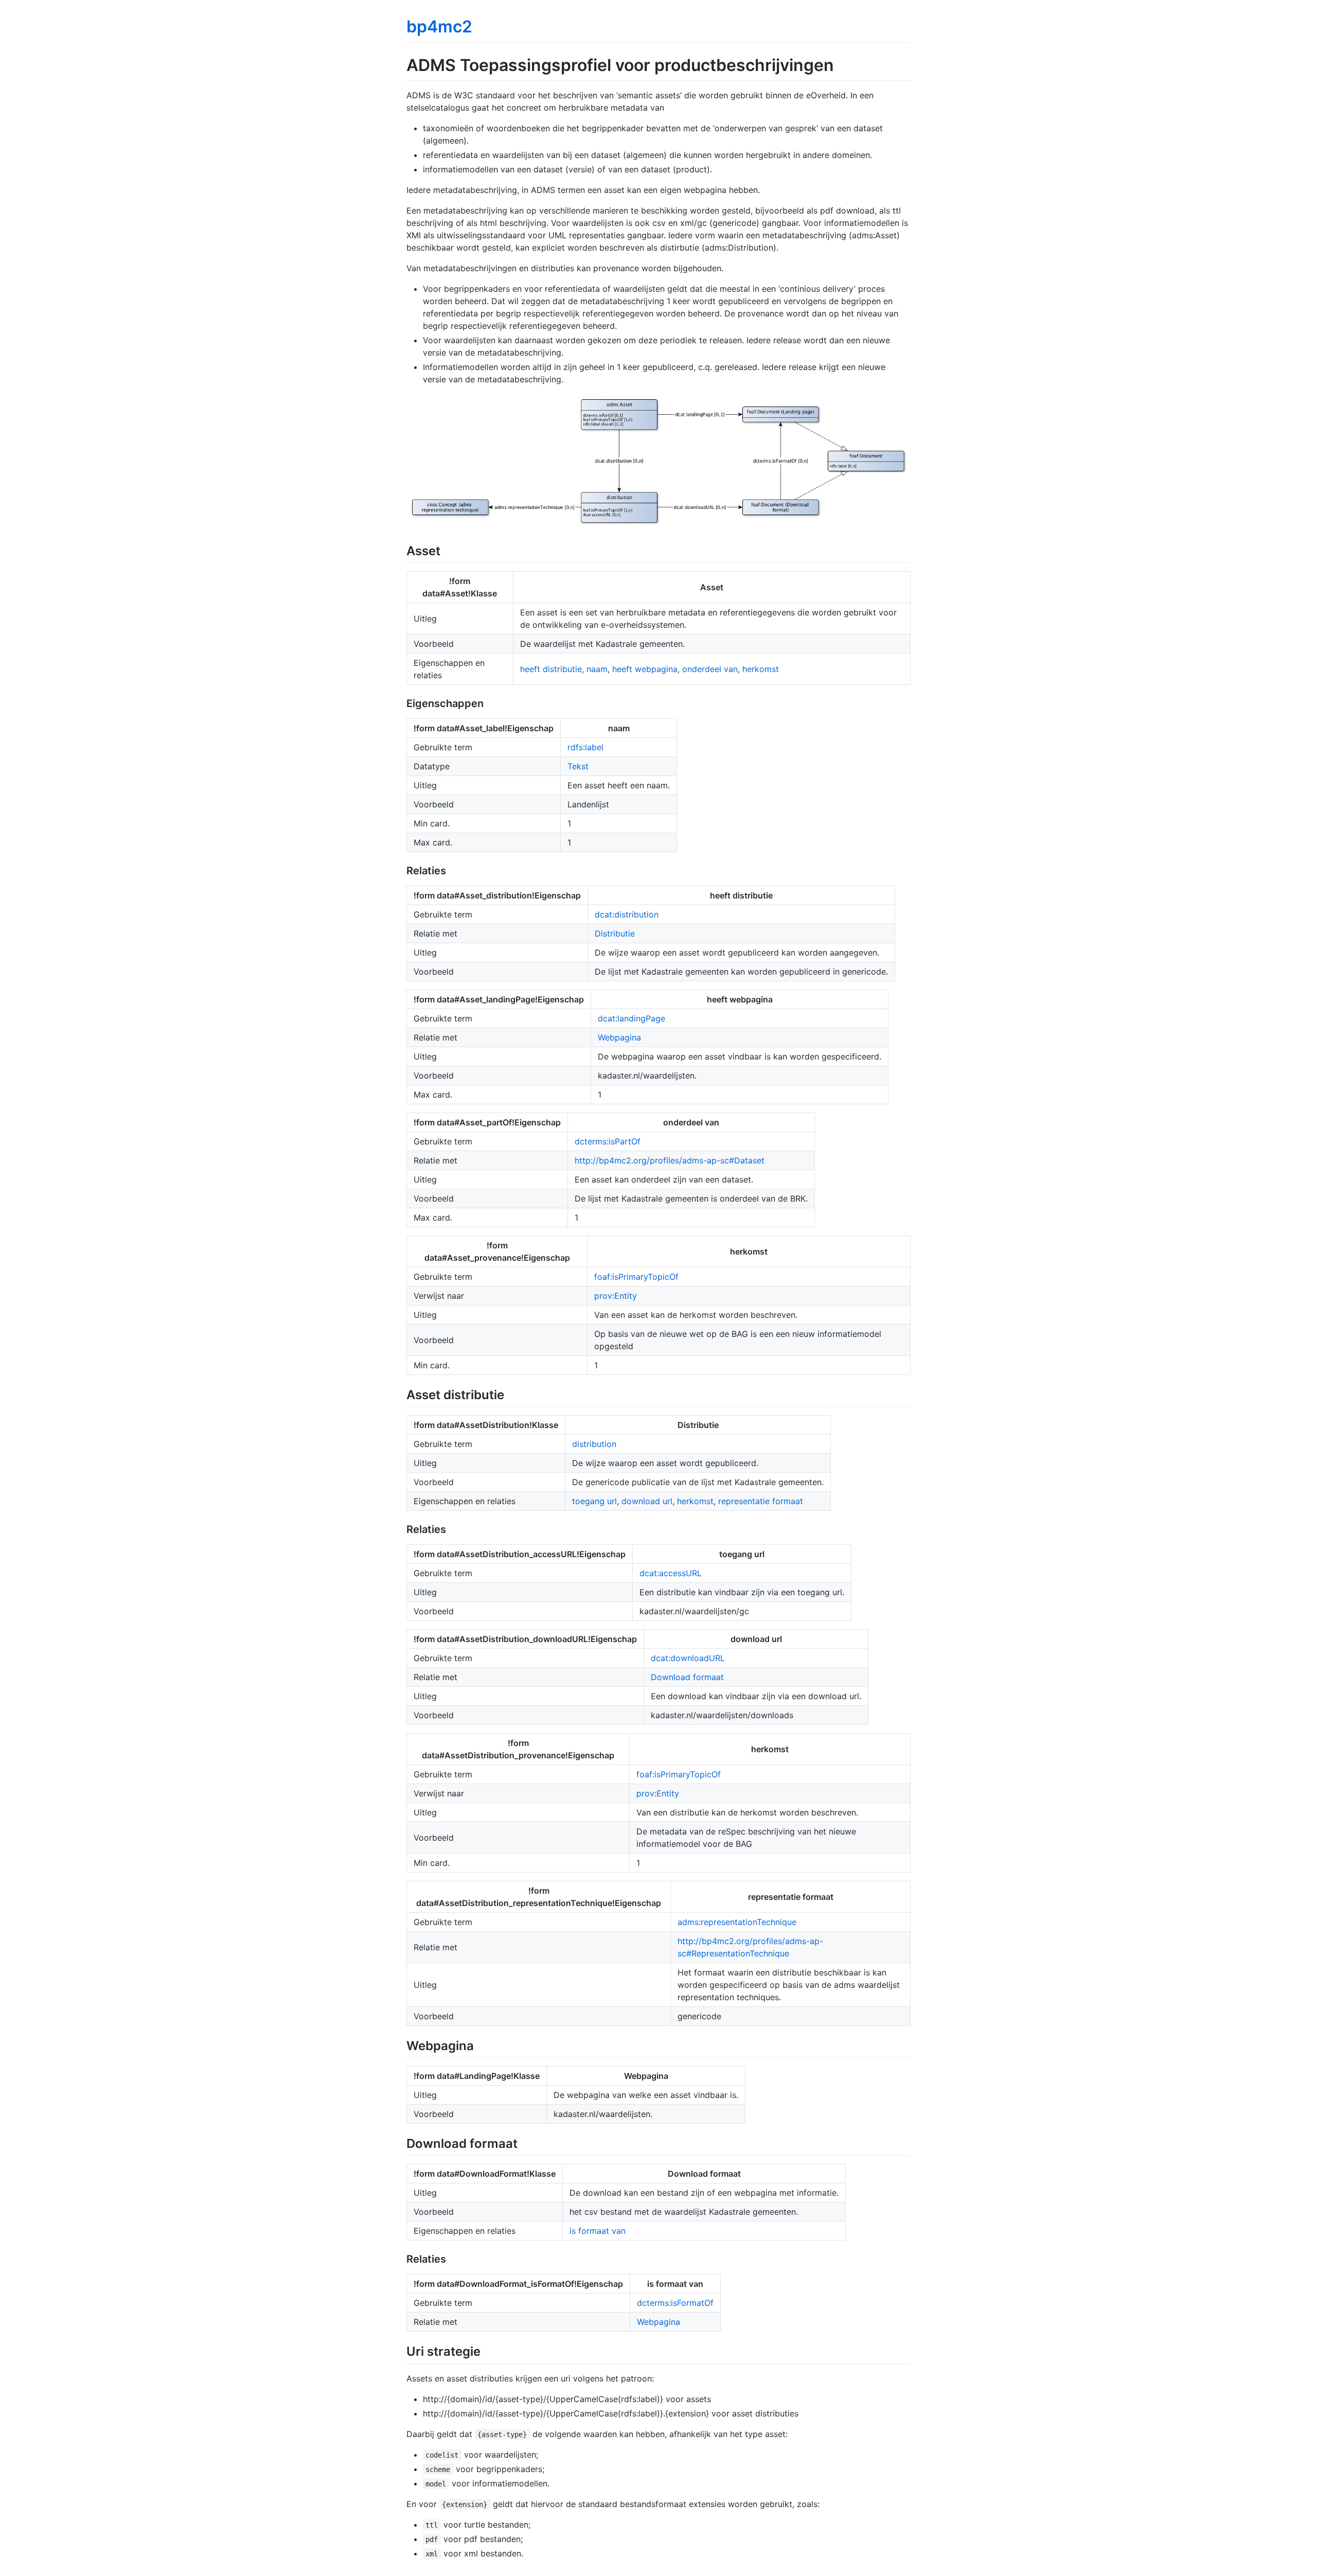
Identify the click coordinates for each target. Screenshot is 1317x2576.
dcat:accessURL (671, 1573)
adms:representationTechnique (737, 1922)
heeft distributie (551, 669)
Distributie (615, 933)
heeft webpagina (645, 669)
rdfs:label (585, 747)
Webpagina (619, 1037)
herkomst (761, 669)
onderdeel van (710, 669)
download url (647, 1501)
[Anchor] (447, 550)
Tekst (578, 766)
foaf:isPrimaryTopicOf (636, 1277)
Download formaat (687, 1677)
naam (597, 669)
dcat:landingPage (631, 1018)
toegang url (594, 1501)
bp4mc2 (439, 27)
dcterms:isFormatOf (675, 2303)
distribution (594, 1444)
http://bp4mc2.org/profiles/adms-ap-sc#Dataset (670, 1160)
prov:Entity (616, 1296)
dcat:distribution (627, 914)
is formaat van (598, 2231)
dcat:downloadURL (688, 1658)
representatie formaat (761, 1501)
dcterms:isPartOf (608, 1141)
